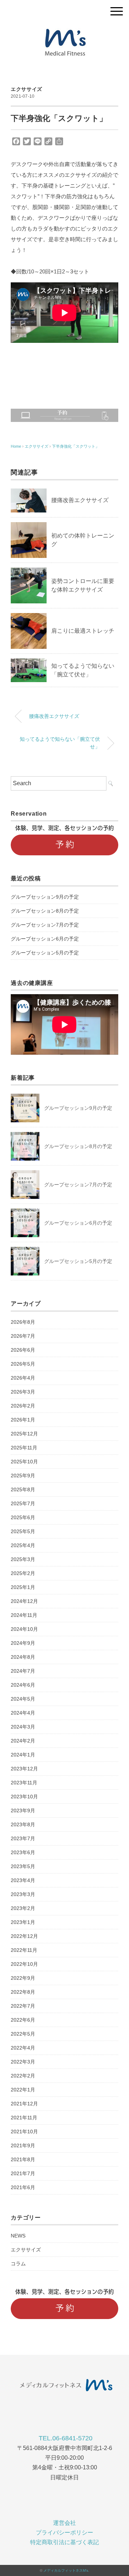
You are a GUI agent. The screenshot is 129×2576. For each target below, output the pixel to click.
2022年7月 (23, 2006)
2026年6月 (23, 1350)
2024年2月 (23, 1741)
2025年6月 (23, 1517)
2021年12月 (24, 2104)
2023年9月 (23, 1811)
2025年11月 (24, 1448)
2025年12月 (24, 1434)
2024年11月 (24, 1615)
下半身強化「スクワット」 (76, 446)
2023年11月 (24, 1783)
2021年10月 (24, 2132)
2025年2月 (23, 1573)
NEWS (18, 2236)
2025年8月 (23, 1489)
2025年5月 (23, 1531)
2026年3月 (23, 1392)
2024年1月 (23, 1755)
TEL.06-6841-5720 (66, 2438)
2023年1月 (23, 1922)
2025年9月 (23, 1476)
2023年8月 (23, 1824)
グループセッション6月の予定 (45, 939)
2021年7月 (23, 2173)
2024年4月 (23, 1713)
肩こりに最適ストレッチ (83, 631)
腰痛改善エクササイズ (80, 500)
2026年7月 (23, 1336)
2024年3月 (23, 1727)
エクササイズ (27, 89)
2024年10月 (24, 1629)
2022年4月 (23, 2048)
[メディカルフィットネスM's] (64, 30)
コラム (18, 2264)
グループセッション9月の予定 (45, 897)
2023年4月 (23, 1880)
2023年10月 (24, 1797)
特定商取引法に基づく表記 (64, 2542)
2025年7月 (23, 1503)
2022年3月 (23, 2062)
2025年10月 (24, 1462)
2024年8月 (23, 1657)
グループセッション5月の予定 (45, 953)
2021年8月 (23, 2159)
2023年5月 (23, 1866)
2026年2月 (23, 1406)
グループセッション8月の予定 (45, 911)
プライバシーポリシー (64, 2533)
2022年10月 (24, 1964)
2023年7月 (23, 1838)
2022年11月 (24, 1950)
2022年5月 (23, 2034)
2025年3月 (23, 1559)
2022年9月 (23, 1978)
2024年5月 (23, 1699)
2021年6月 (23, 2187)
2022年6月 (23, 2020)
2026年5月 (23, 1364)
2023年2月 (23, 1908)
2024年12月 (24, 1601)
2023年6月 (23, 1852)
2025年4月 (23, 1545)
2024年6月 (23, 1685)
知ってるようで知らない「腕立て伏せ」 (60, 743)
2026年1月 (23, 1420)
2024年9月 (23, 1643)
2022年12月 (24, 1936)
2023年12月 (24, 1769)
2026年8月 (23, 1322)
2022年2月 (23, 2076)
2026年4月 (23, 1378)
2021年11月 (24, 2118)
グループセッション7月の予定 (45, 925)
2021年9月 (23, 2145)
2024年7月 (23, 1671)
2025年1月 (23, 1587)
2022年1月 (23, 2090)
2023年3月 (23, 1894)
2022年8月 (23, 1992)
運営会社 (64, 2523)
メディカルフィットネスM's (66, 2570)
